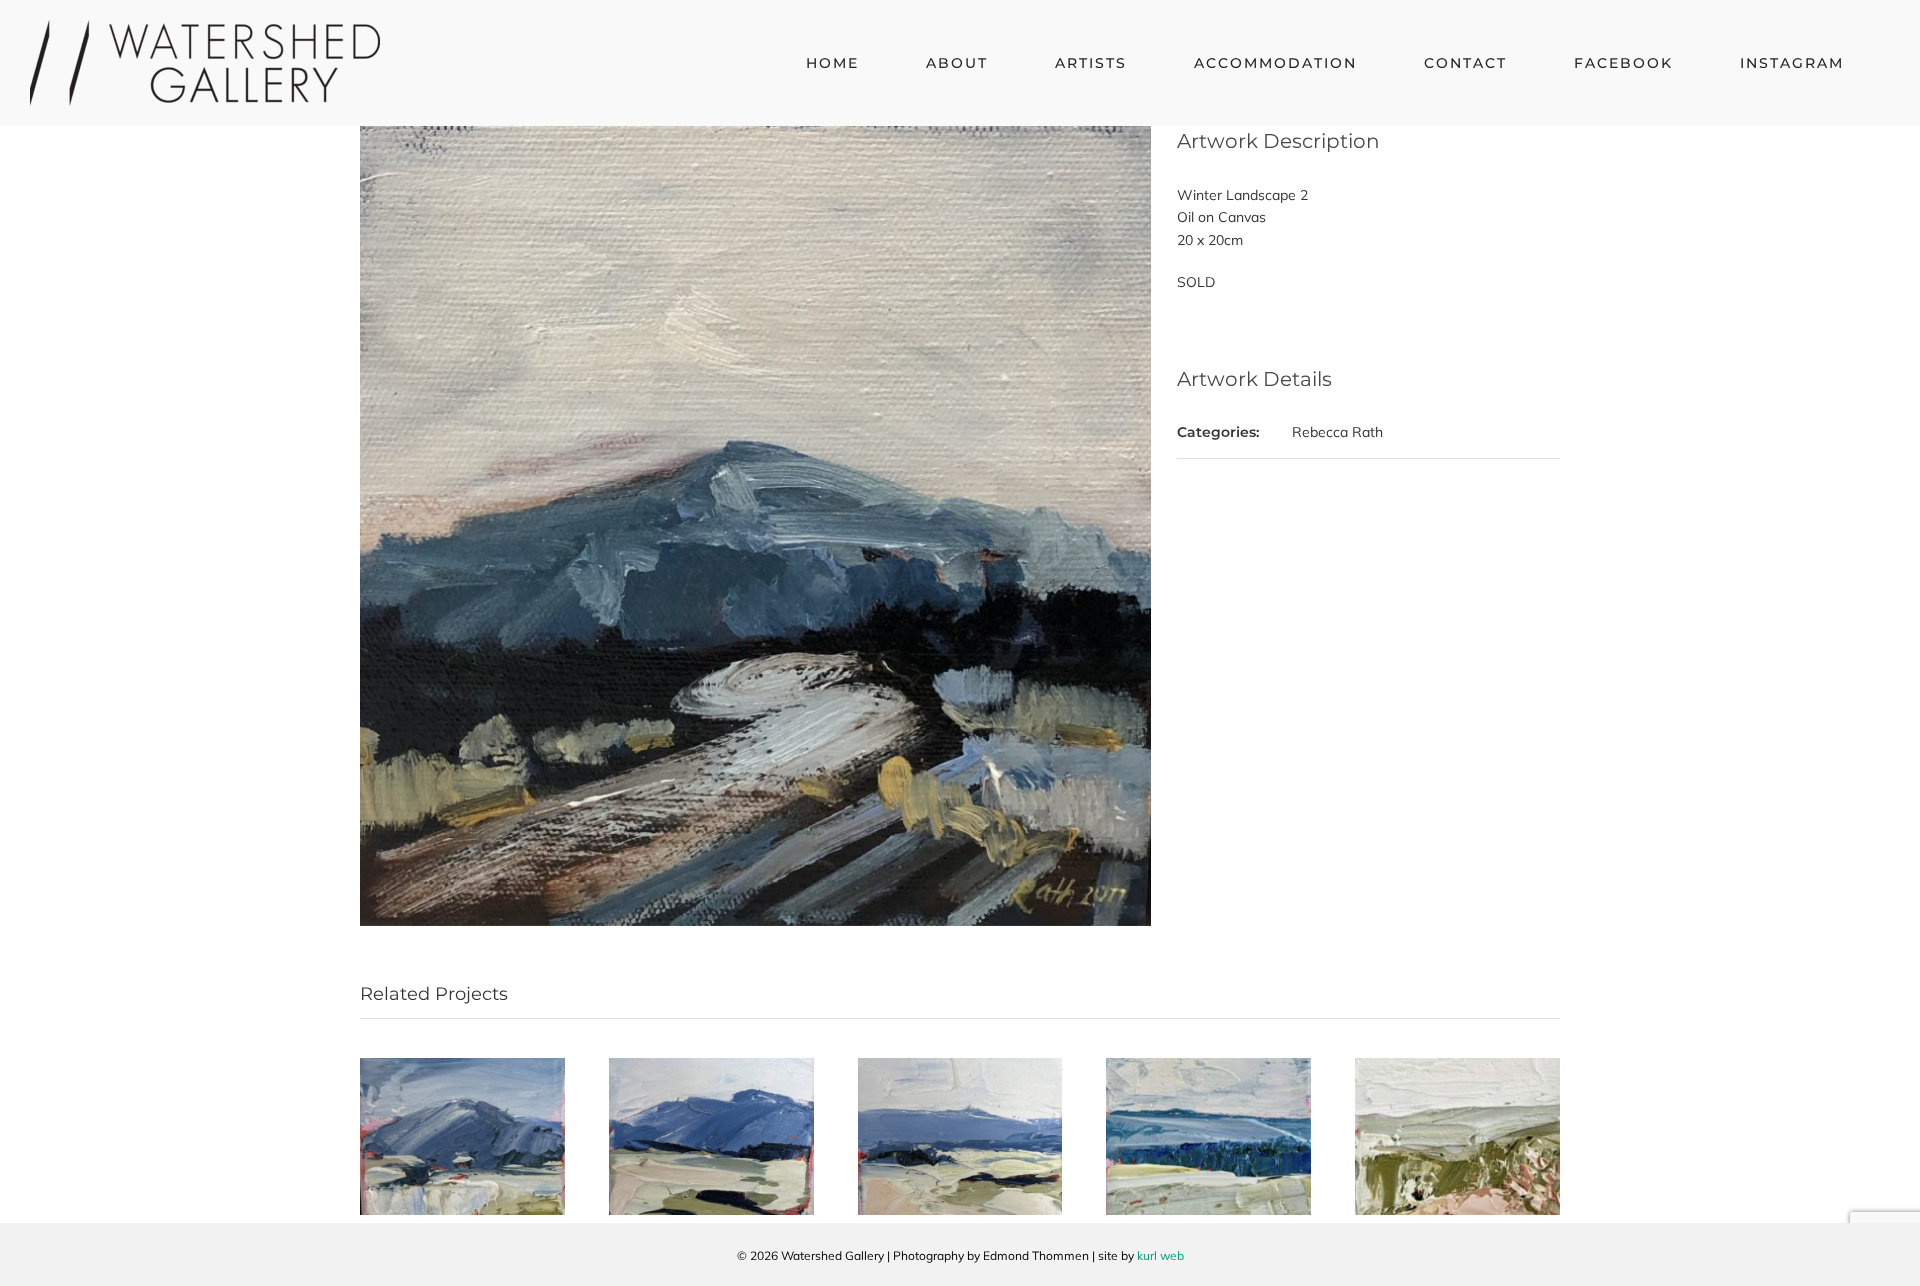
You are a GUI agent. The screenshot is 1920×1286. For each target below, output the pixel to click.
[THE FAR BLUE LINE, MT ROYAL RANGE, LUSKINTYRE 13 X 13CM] (711, 1067)
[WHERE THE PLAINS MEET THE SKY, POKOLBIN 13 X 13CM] (960, 1067)
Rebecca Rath (1337, 432)
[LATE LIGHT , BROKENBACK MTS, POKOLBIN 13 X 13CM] (462, 1067)
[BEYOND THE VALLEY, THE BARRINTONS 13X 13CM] (1208, 1067)
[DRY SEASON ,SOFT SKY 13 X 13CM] (1457, 1067)
